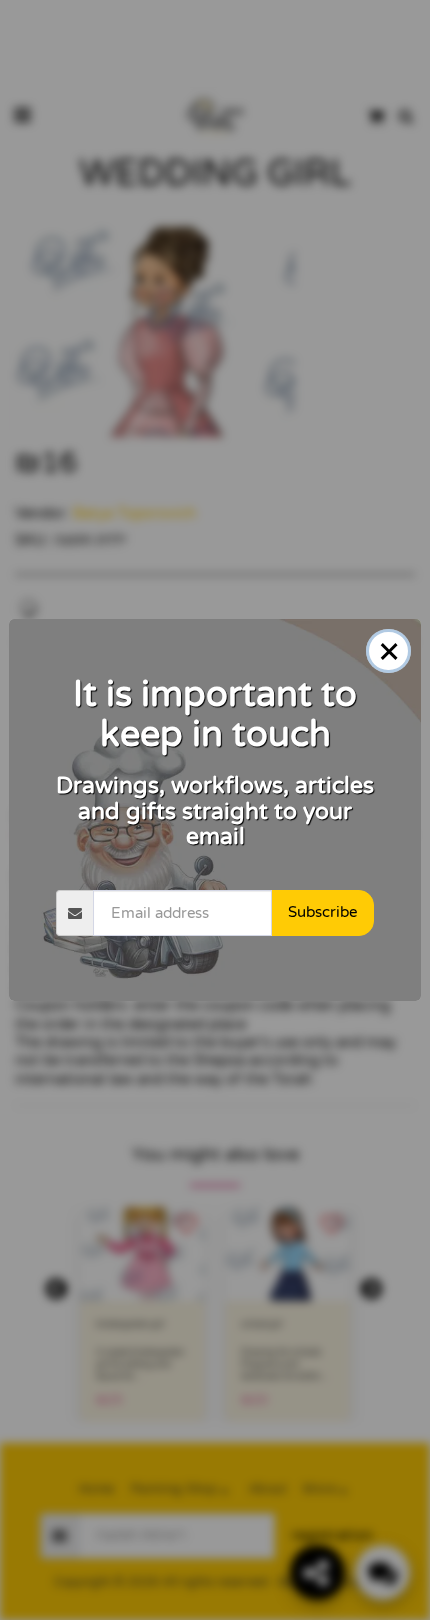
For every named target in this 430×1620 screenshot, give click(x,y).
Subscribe (322, 912)
